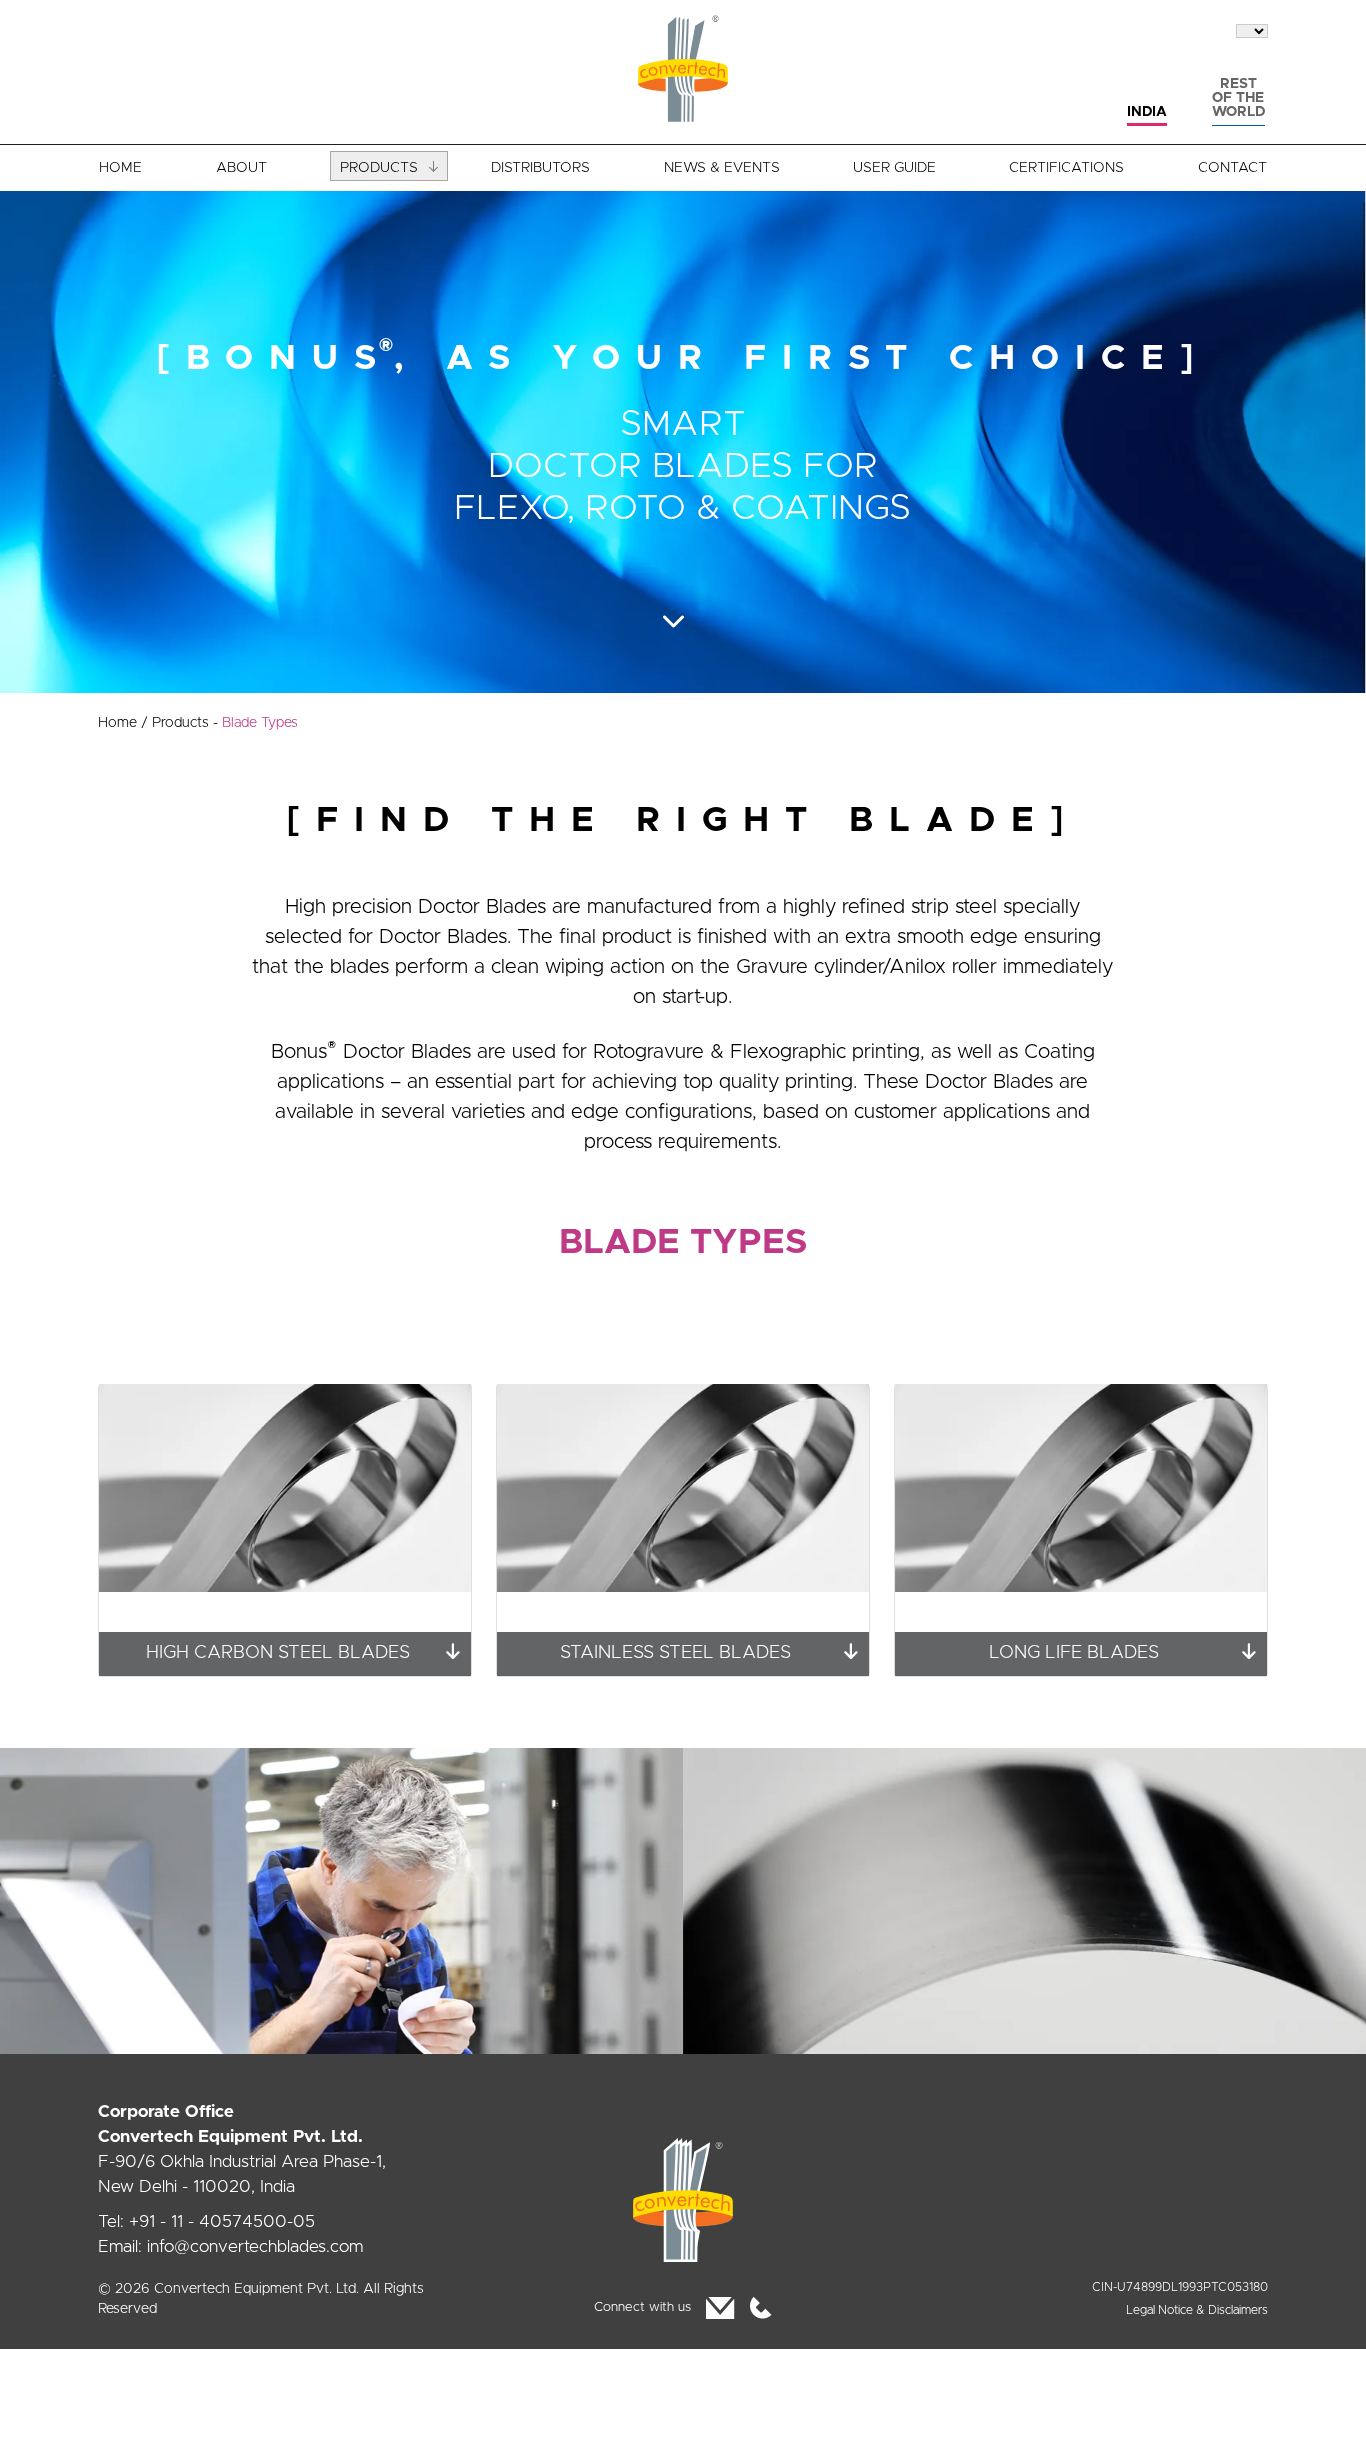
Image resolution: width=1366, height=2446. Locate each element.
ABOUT (241, 168)
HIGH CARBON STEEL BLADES (278, 1653)
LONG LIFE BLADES (1074, 1653)
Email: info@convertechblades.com (230, 2246)
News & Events (722, 168)
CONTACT (1232, 168)
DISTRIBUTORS (540, 168)
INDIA (1147, 112)
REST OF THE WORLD (1238, 98)
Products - (225, 723)
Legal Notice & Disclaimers (1197, 2310)
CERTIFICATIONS (1066, 168)
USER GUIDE (894, 168)
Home (123, 723)
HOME (120, 168)
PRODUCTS (379, 168)
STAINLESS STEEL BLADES (675, 1653)
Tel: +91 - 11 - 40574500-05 (206, 2221)
